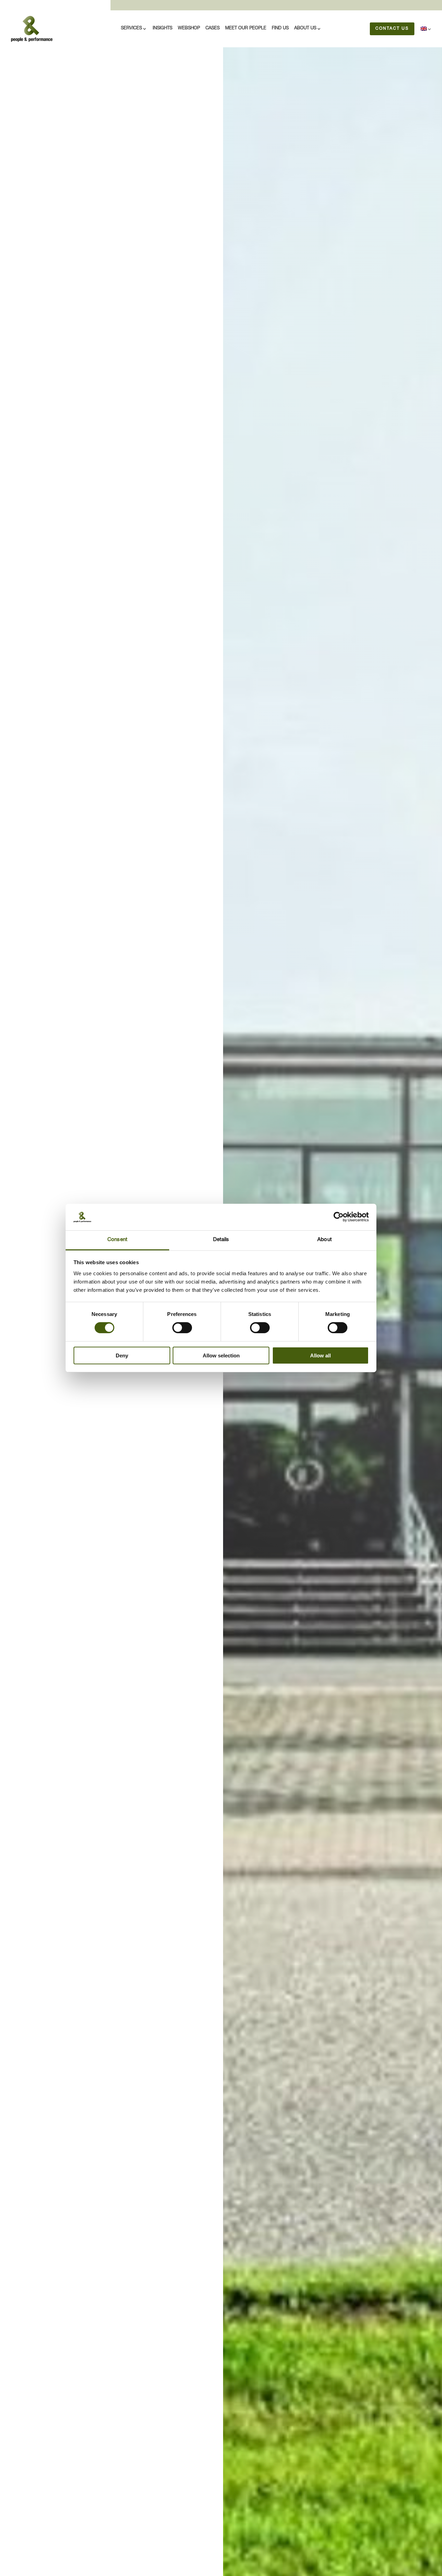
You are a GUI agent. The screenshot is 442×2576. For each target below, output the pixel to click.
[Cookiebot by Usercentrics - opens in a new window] (339, 1217)
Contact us (392, 29)
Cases (213, 28)
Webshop (189, 28)
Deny (122, 1355)
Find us (280, 28)
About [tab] (325, 1240)
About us (305, 28)
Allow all (320, 1355)
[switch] (182, 1328)
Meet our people (246, 28)
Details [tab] (221, 1240)
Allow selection (221, 1355)
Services (131, 28)
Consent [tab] (117, 1240)
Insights (162, 28)
